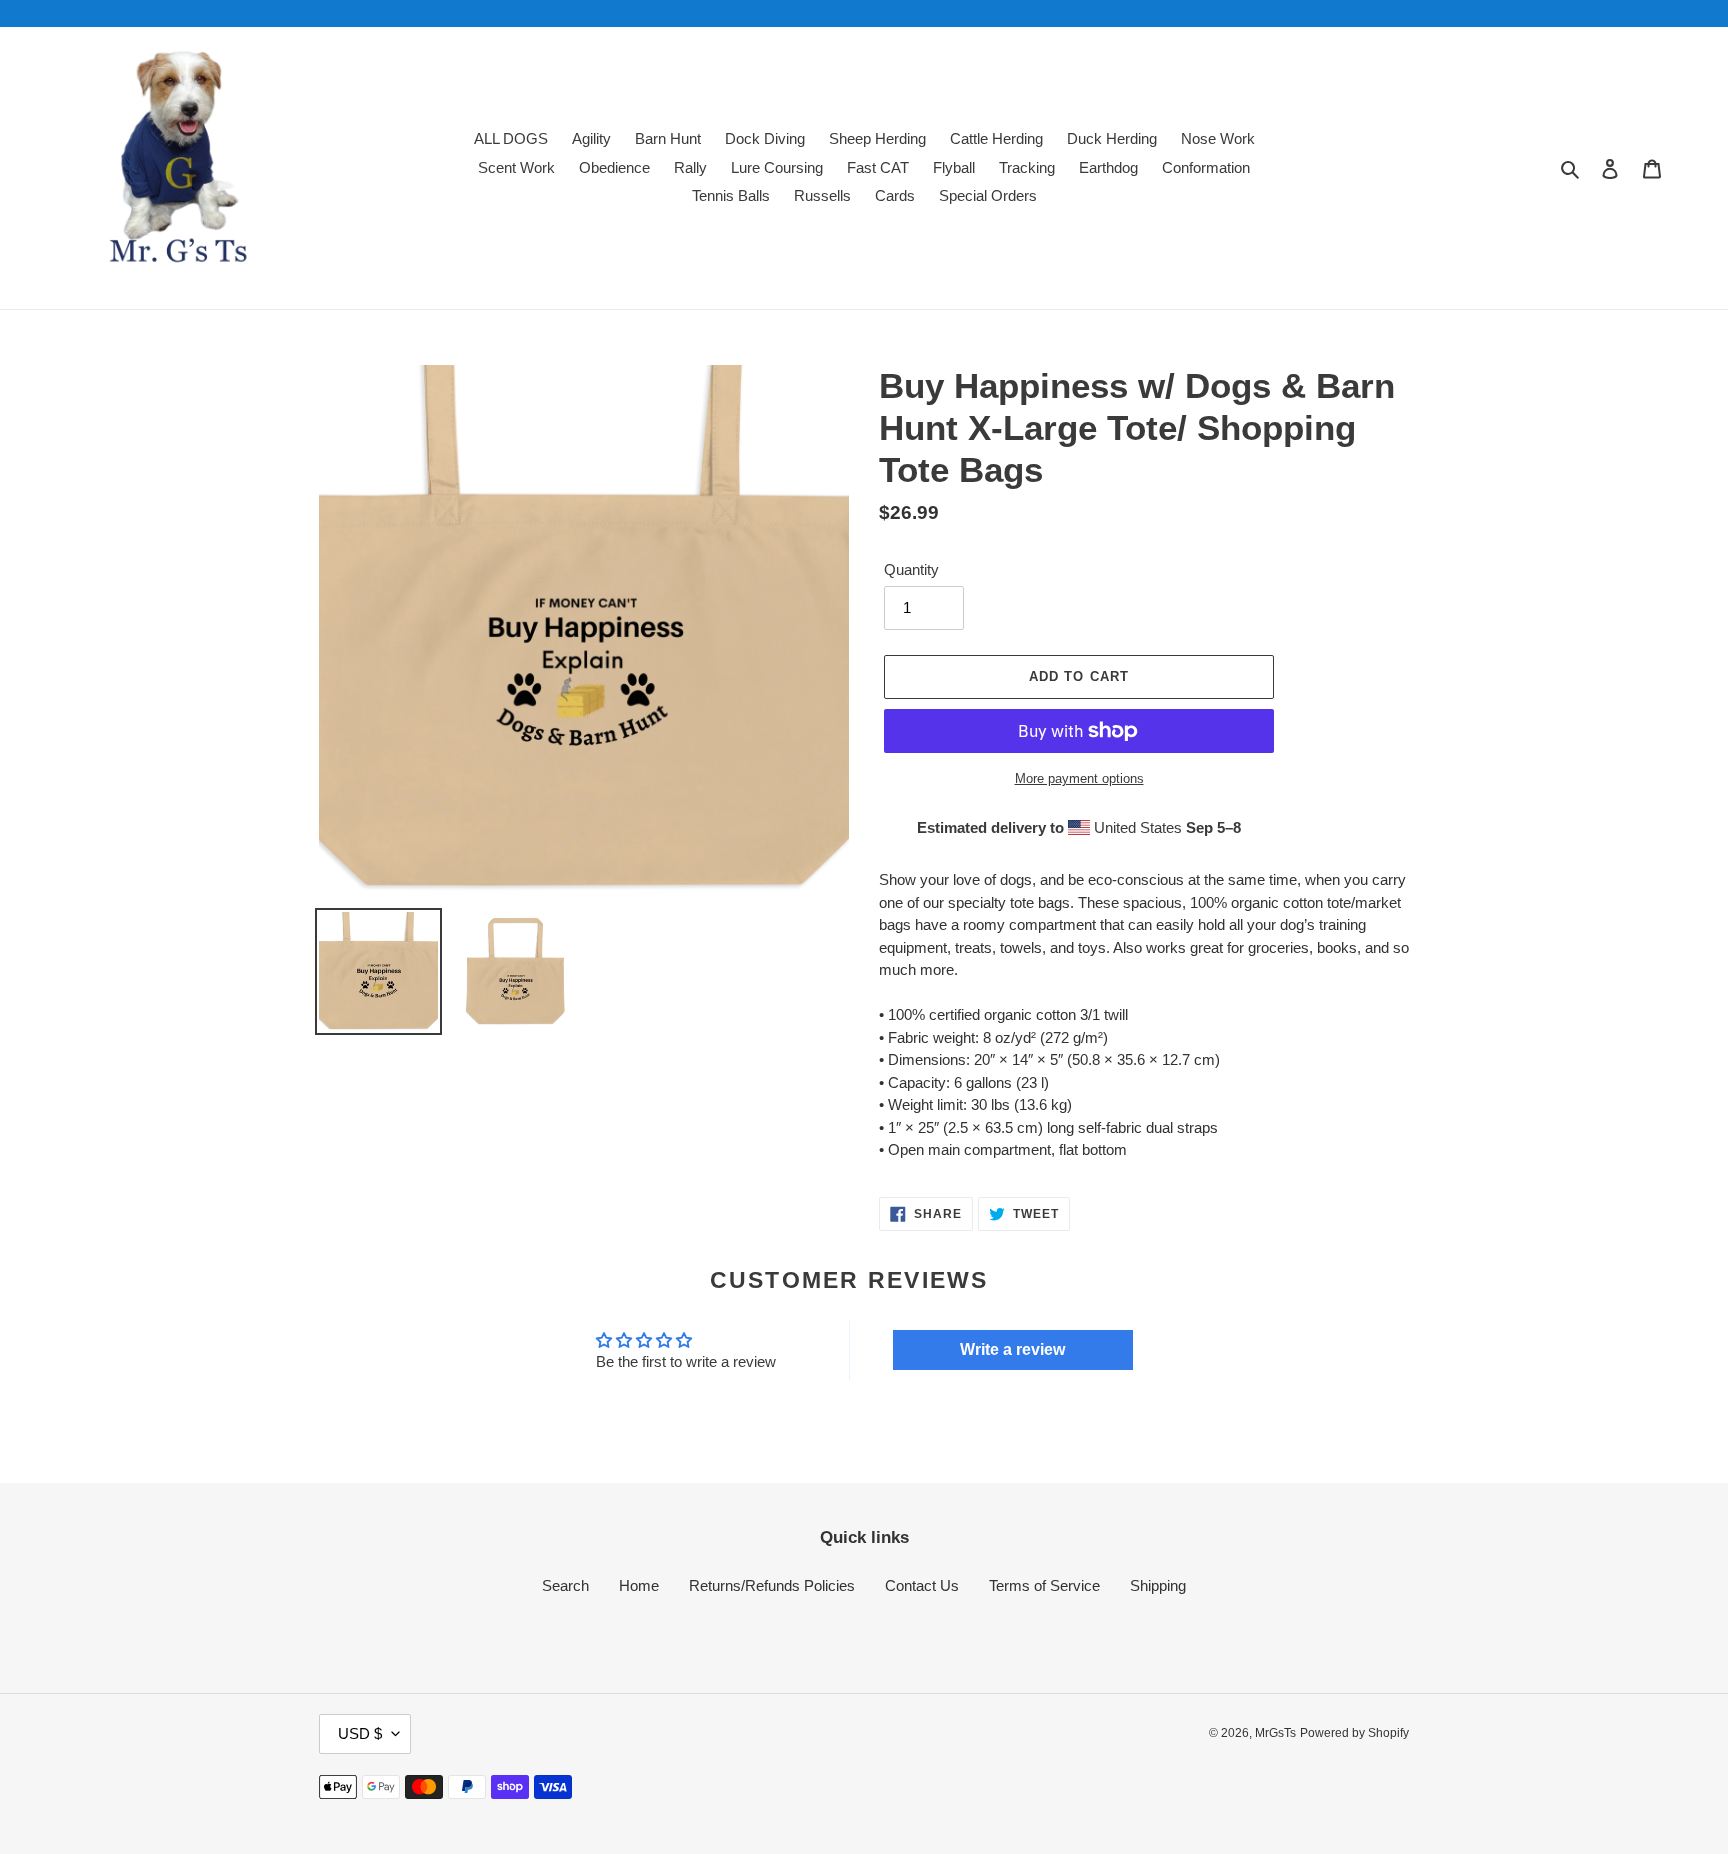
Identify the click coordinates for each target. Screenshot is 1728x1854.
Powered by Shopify (1354, 1733)
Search (565, 1585)
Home (639, 1585)
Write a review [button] (1012, 1349)
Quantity (911, 569)
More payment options (1079, 778)
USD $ (360, 1733)
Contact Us (922, 1585)
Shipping (1158, 1585)
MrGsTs (1275, 1733)
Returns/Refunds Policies (772, 1585)
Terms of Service (1044, 1585)
